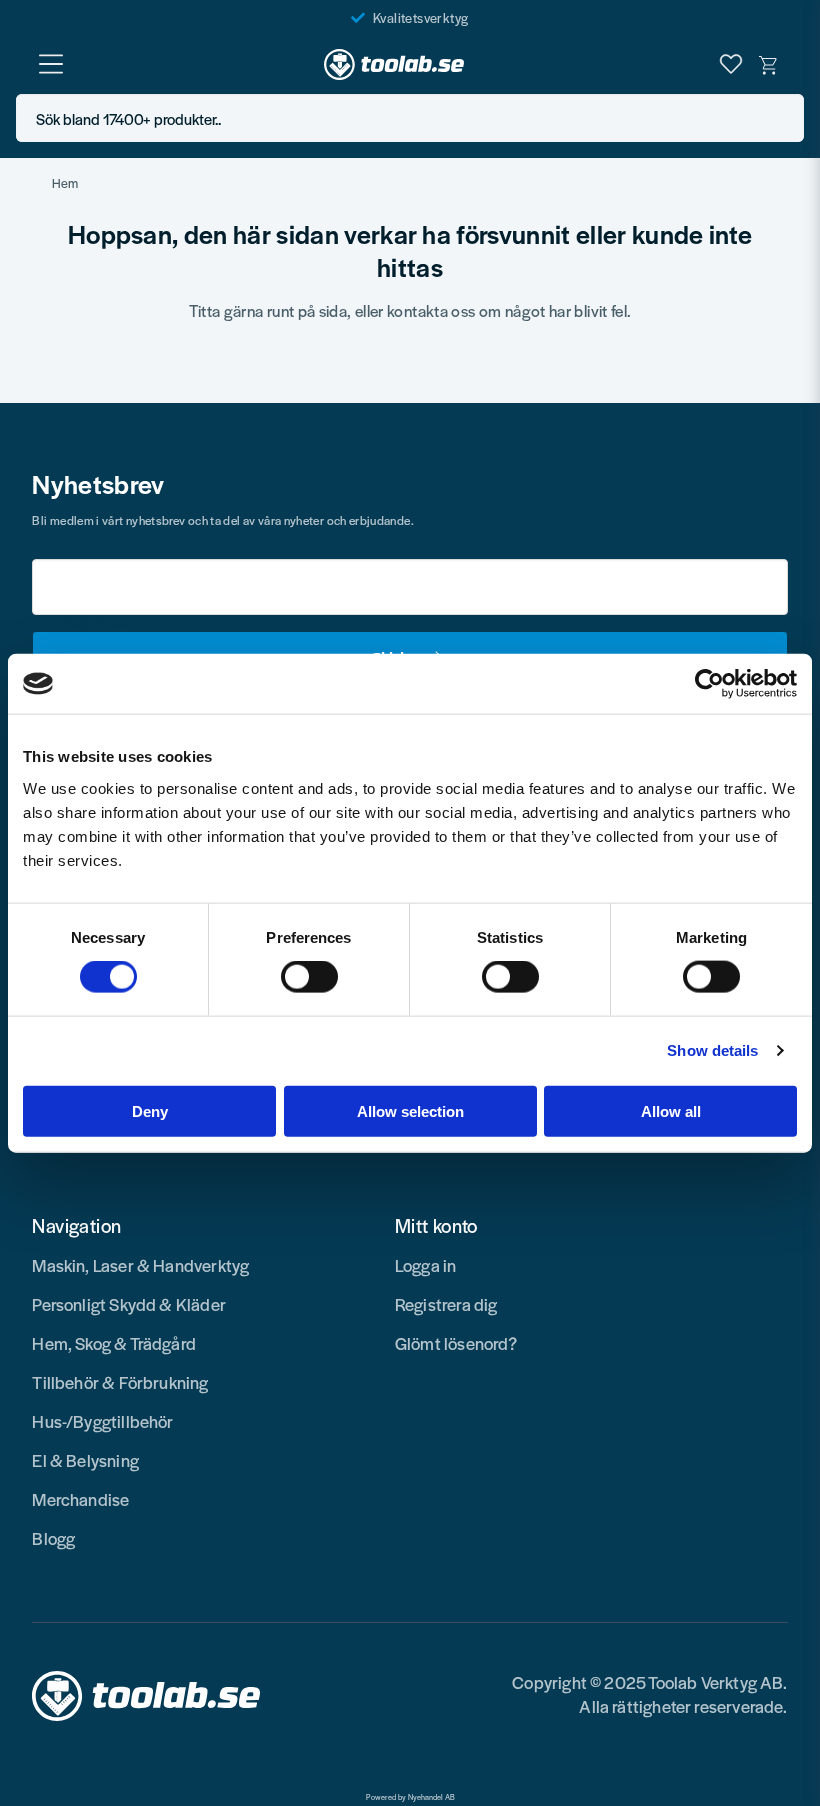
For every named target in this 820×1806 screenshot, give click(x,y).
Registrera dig (446, 1304)
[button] (783, 118)
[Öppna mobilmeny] (51, 64)
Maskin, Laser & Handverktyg (140, 1265)
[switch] (309, 977)
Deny (150, 1110)
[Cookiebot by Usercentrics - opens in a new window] (709, 684)
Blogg (53, 1538)
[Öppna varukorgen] (769, 64)
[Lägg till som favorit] (731, 64)
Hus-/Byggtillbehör (102, 1421)
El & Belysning (85, 1460)
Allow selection (410, 1110)
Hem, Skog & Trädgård (114, 1343)
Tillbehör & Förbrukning (120, 1382)
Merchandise (80, 1499)
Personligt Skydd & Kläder (129, 1304)
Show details (712, 1050)
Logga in (425, 1265)
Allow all (671, 1110)
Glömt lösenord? (456, 1343)
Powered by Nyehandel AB (410, 1797)
